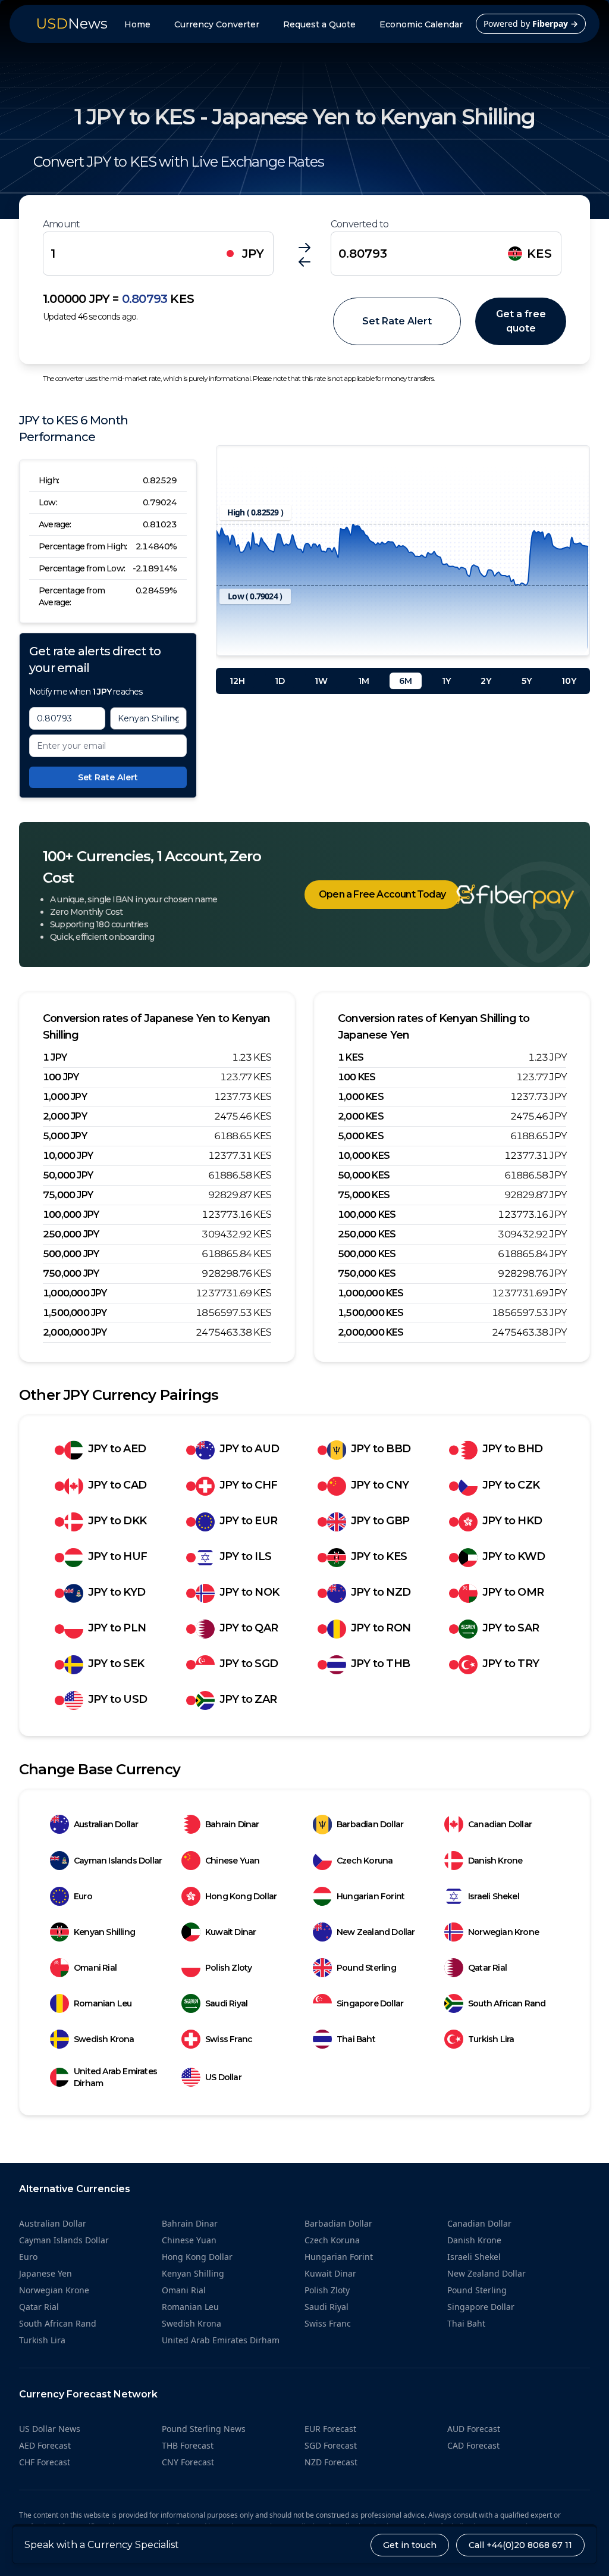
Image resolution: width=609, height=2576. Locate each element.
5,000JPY (65, 1136)
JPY (253, 254)
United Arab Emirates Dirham (115, 2077)
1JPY (55, 1057)
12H (237, 681)
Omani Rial (95, 1968)
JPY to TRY (511, 1664)
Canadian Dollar (500, 1824)
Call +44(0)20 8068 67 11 (520, 2545)
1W (321, 681)
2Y (486, 681)
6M (406, 681)
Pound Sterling (366, 1968)
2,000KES (361, 1116)
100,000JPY (71, 1214)
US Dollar (223, 2077)
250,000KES (367, 1234)
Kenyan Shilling (104, 1932)
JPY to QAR (249, 1628)
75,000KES (364, 1195)
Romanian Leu (103, 2003)
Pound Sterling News (204, 2429)
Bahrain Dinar (232, 1824)
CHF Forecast (45, 2462)
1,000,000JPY (75, 1293)
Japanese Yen (45, 2273)
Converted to (360, 224)
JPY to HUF (117, 1556)
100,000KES (367, 1214)
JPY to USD (117, 1699)
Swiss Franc (229, 2039)
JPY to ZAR (248, 1699)
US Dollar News (50, 2429)
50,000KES (364, 1175)
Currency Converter (217, 24)
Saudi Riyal (226, 2003)
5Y (527, 681)
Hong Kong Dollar (241, 1896)
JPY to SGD (249, 1664)
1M (364, 681)
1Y (446, 681)
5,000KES (361, 1136)
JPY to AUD (249, 1449)
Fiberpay (555, 24)
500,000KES (367, 1254)
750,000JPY (71, 1273)
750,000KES (367, 1273)
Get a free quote (521, 321)
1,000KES (361, 1097)
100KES (357, 1077)
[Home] (497, 897)
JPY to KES (379, 1556)
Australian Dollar (106, 1824)
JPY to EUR (248, 1521)
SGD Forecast (331, 2445)
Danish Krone (495, 1861)
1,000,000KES (371, 1293)
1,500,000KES (371, 1313)
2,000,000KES (371, 1332)
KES (539, 254)
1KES (351, 1057)
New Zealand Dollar (376, 1932)
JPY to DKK (117, 1521)
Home (137, 24)
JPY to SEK (116, 1664)
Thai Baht (356, 2039)
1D (280, 681)
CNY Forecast (188, 2462)
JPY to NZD (381, 1592)
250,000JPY (71, 1234)
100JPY (61, 1077)
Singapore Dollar (370, 2003)
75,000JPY (68, 1195)
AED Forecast (45, 2445)
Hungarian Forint (371, 1896)
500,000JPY (71, 1254)
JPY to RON (381, 1628)
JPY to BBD (381, 1449)
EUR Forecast (330, 2429)
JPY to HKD (512, 1521)
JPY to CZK (511, 1485)
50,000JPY (68, 1175)
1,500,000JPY (75, 1313)
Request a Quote (319, 24)
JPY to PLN (117, 1628)
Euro (83, 1896)
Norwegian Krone (503, 1932)
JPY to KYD (117, 1592)
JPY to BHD (512, 1449)
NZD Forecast (331, 2462)
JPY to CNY (380, 1485)
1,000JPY (65, 1097)
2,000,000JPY (75, 1332)
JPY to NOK (249, 1592)
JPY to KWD (514, 1556)
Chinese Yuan (232, 1861)
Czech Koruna (365, 1861)
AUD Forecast (474, 2429)
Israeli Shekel (494, 1896)
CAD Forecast (473, 2445)
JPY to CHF (248, 1485)
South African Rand (507, 2003)
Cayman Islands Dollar (118, 1861)
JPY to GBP (380, 1521)
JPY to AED (117, 1449)
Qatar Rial (487, 1968)
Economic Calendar (421, 24)
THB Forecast (188, 2445)
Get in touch (410, 2545)
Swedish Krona (104, 2039)
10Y (569, 681)
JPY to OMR (513, 1592)
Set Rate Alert (397, 321)
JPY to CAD (117, 1485)
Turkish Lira (491, 2039)
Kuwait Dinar (230, 1932)
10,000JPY (68, 1156)
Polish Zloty (228, 1968)
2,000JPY (65, 1116)
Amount (61, 224)
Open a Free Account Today (382, 894)
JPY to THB (380, 1664)
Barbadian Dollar (370, 1824)
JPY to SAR (511, 1628)
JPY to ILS (245, 1556)
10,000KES (364, 1156)
